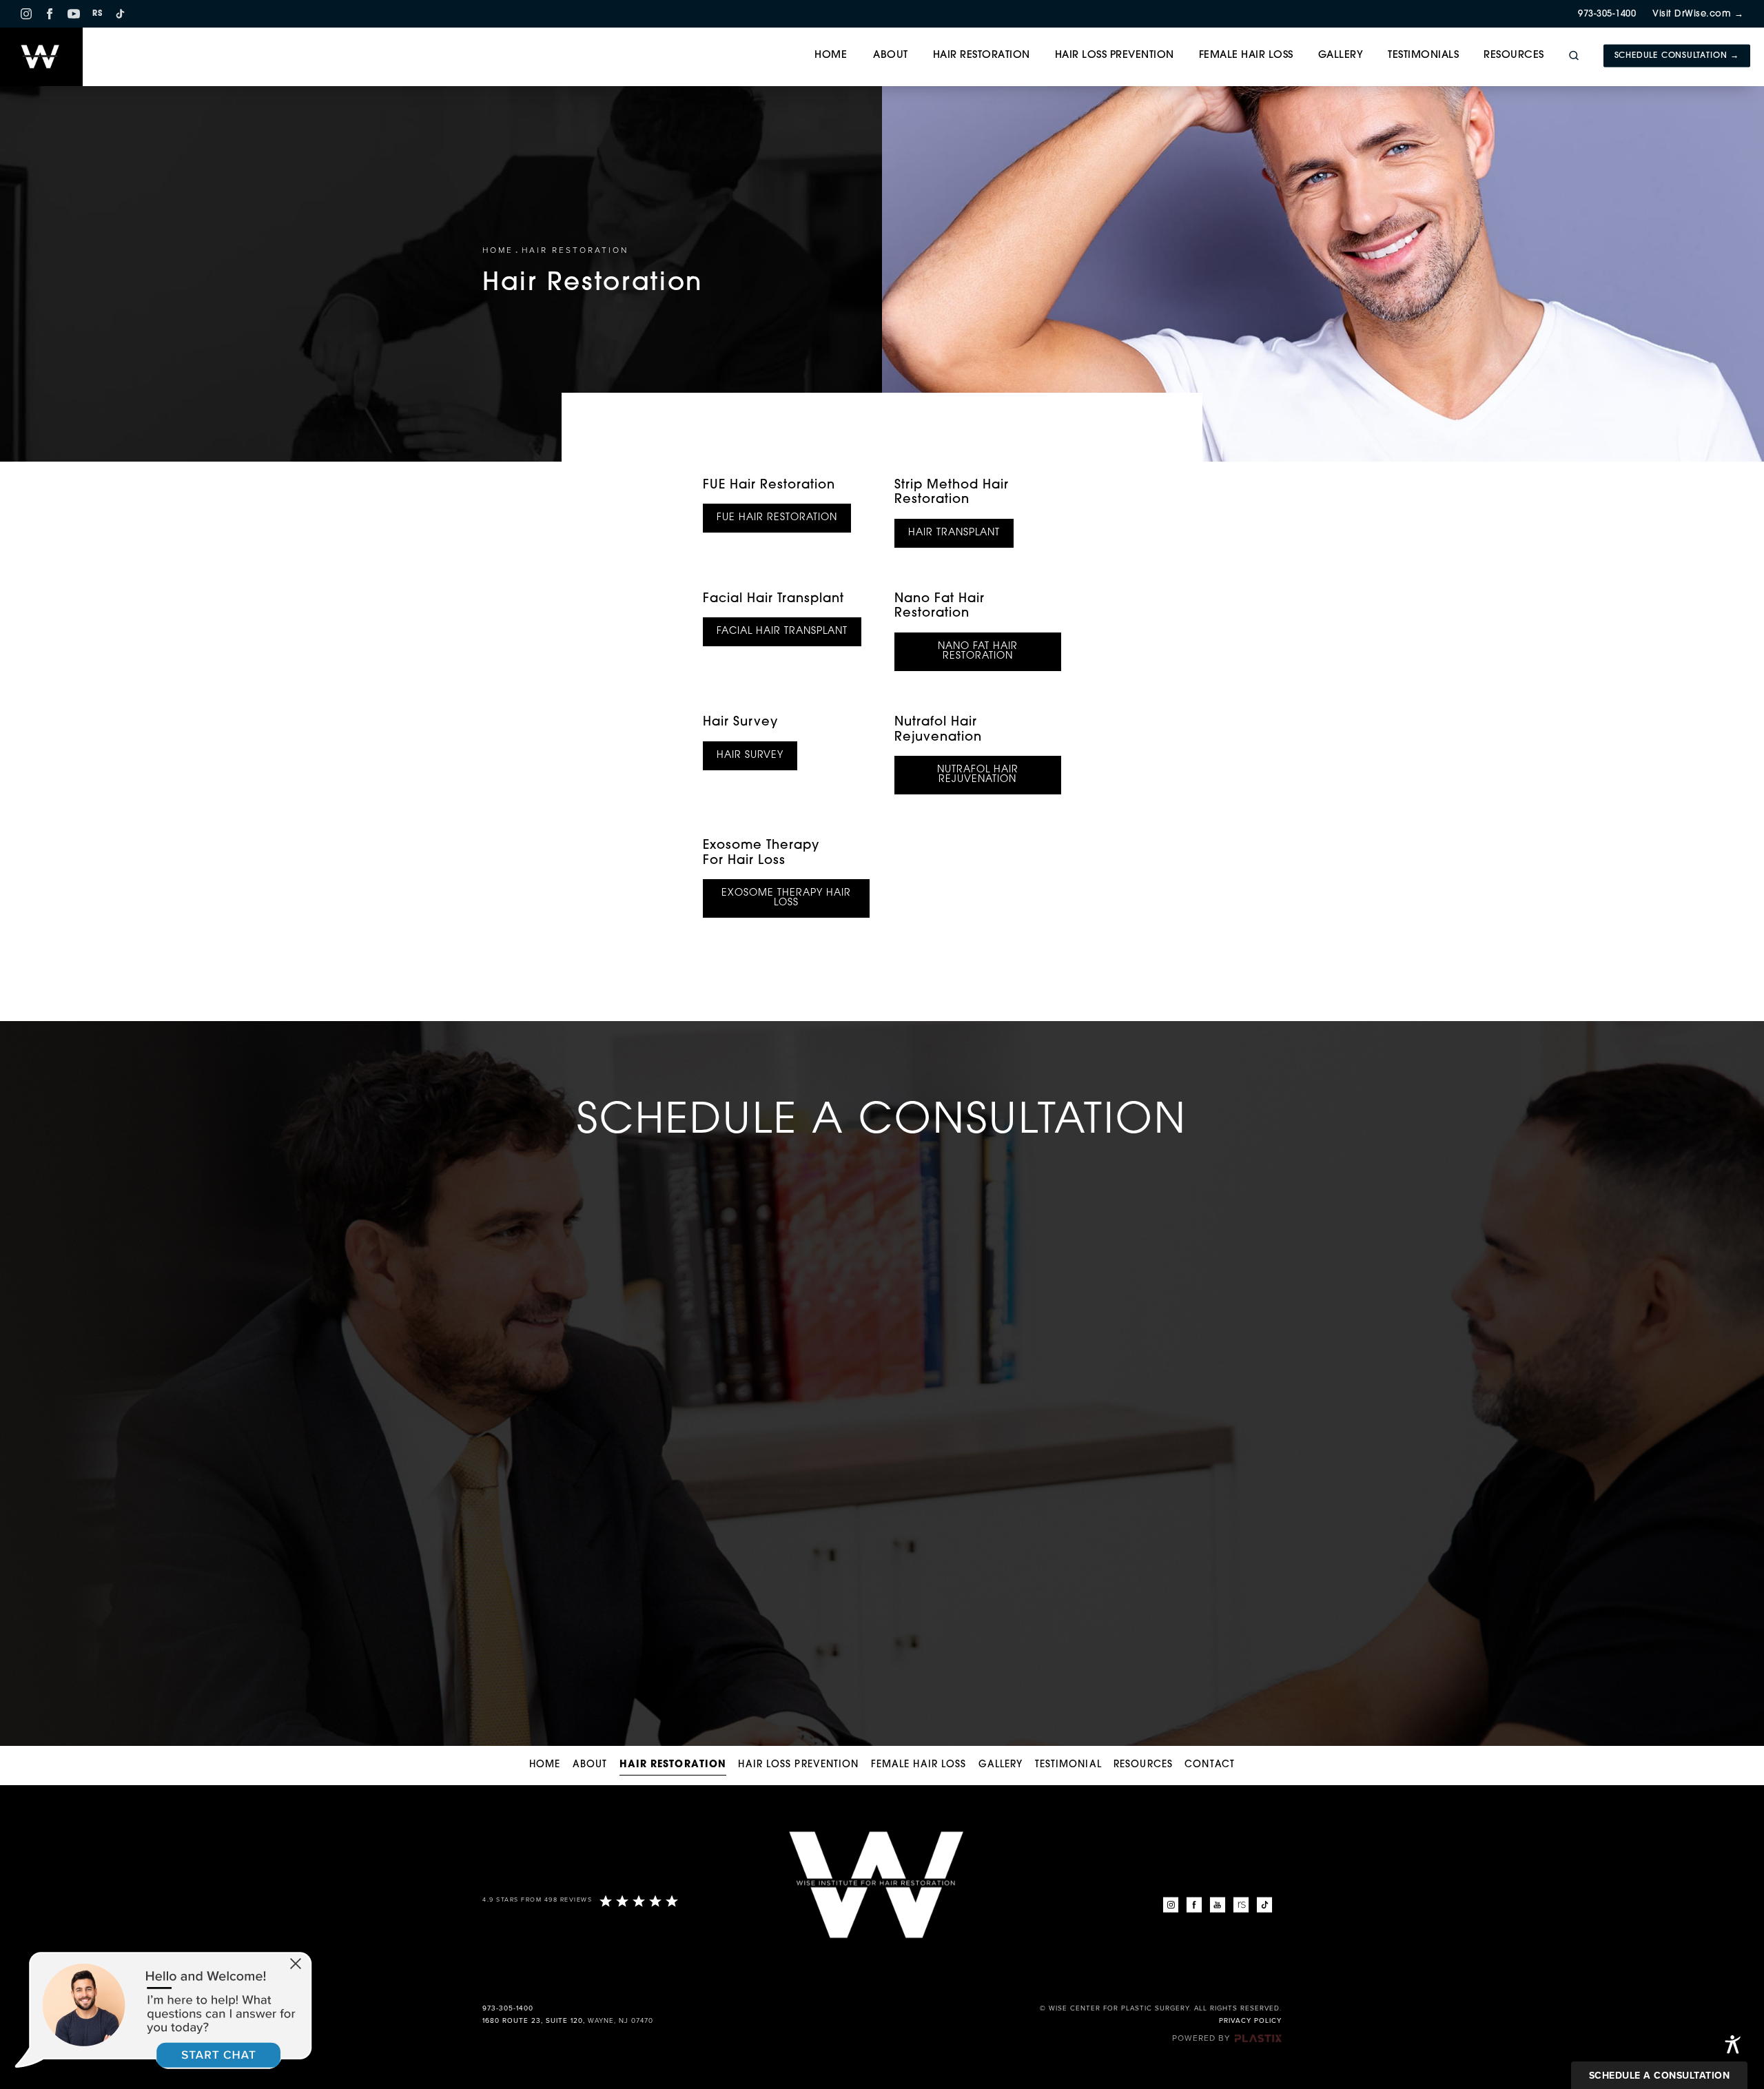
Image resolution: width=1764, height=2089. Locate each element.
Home (831, 55)
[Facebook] (50, 14)
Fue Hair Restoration (777, 518)
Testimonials (1423, 55)
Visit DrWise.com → (1698, 14)
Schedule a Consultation (1660, 2076)
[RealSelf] (1241, 1905)
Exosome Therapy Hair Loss (786, 898)
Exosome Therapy (761, 854)
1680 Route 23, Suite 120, (534, 2021)
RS (97, 14)
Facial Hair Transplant (773, 599)
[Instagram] (26, 14)
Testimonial (1068, 1765)
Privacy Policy (1250, 2021)
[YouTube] (74, 14)
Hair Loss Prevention (1115, 55)
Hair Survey (740, 723)
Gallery (1341, 55)
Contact (1210, 1765)
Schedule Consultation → (1677, 56)
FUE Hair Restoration (769, 486)
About (891, 55)
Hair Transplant (954, 533)
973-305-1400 (1607, 14)
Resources (1514, 55)
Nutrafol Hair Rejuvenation (978, 775)
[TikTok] (120, 14)
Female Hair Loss (1246, 55)
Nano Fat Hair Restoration (978, 651)
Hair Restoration (982, 55)
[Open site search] (1574, 56)
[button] (296, 1965)
